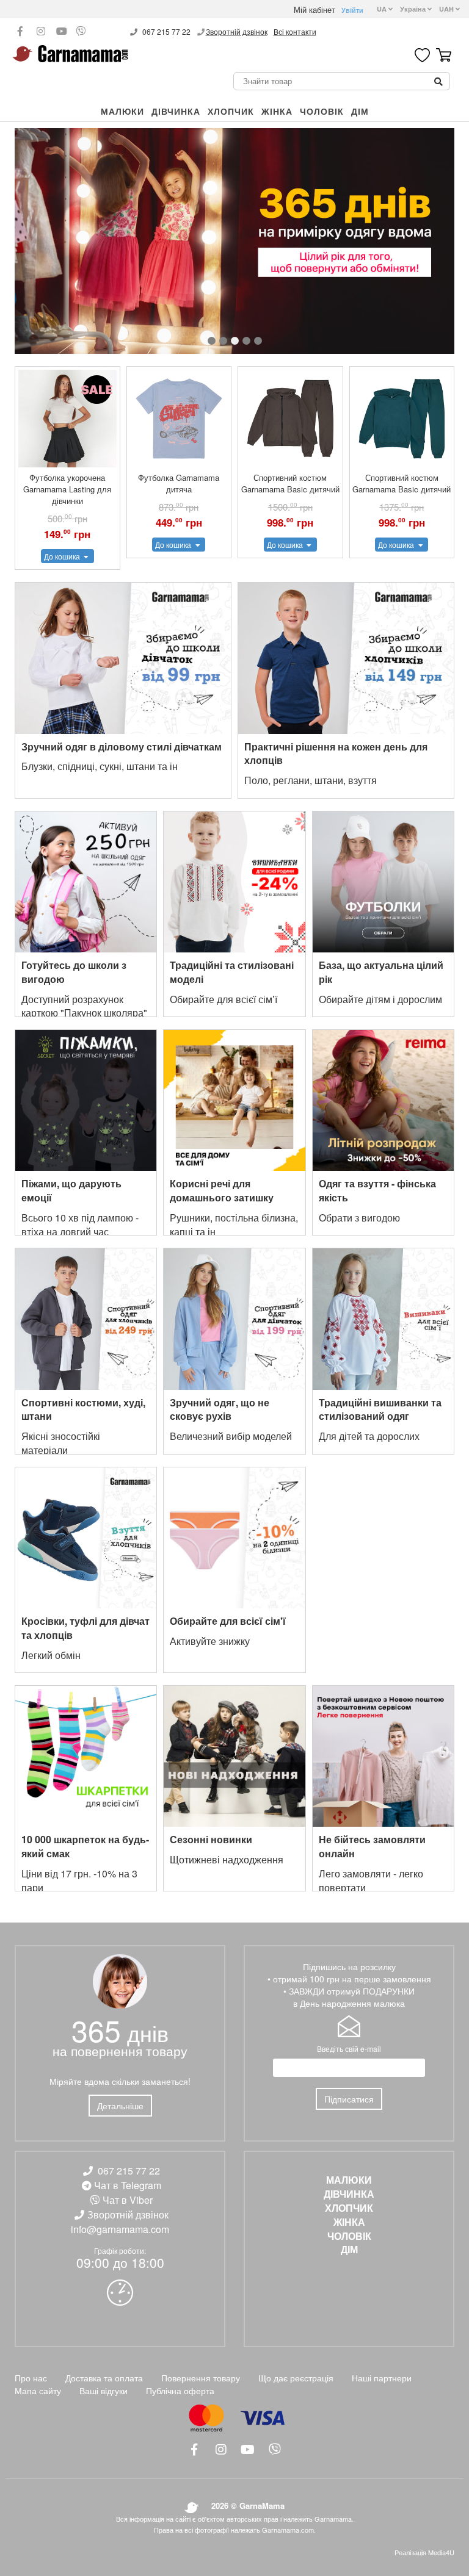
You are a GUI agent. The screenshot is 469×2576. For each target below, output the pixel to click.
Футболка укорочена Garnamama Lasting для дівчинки (67, 489)
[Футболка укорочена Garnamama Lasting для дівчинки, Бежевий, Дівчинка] (67, 419)
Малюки (122, 111)
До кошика (63, 556)
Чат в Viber (128, 2200)
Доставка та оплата (104, 2378)
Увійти (352, 10)
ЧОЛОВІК (322, 111)
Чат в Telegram (128, 2185)
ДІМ (360, 111)
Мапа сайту (38, 2391)
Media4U (441, 2552)
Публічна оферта (180, 2391)
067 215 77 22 (166, 31)
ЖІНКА (277, 111)
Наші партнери (382, 2378)
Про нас (31, 2378)
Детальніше (120, 2106)
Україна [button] (414, 9)
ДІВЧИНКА (176, 111)
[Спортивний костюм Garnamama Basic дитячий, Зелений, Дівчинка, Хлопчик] (402, 419)
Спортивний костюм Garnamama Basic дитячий (290, 483)
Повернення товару (201, 2378)
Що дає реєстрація (296, 2378)
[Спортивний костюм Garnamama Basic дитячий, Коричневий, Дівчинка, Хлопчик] (290, 419)
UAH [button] (447, 9)
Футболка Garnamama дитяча (179, 483)
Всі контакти (295, 31)
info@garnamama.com (120, 2229)
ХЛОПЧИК (231, 111)
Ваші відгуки (104, 2391)
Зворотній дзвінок (237, 31)
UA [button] (383, 9)
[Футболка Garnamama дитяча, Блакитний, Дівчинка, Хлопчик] (179, 419)
